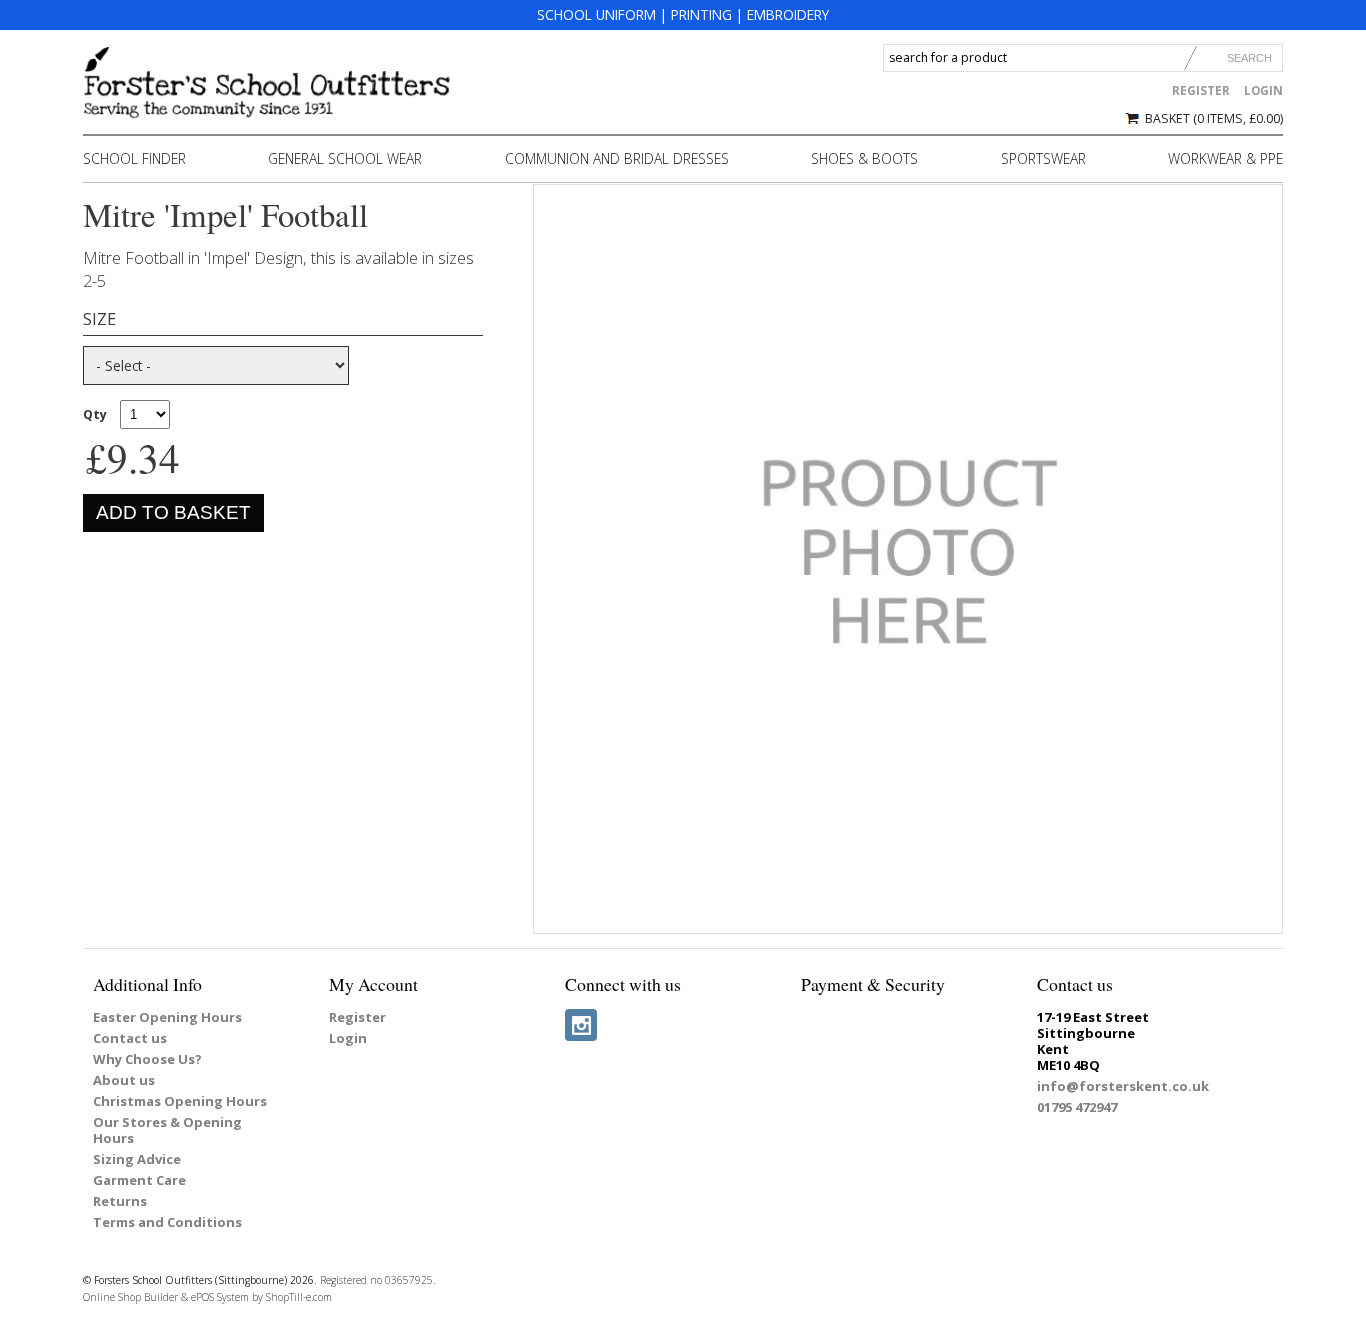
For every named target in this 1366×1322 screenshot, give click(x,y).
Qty (95, 414)
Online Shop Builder (130, 1297)
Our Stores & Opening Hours (167, 1130)
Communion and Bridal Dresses (617, 158)
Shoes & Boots (864, 158)
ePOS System (220, 1297)
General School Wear (345, 158)
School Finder (134, 158)
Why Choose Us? (147, 1059)
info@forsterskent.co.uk (1123, 1086)
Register (1201, 90)
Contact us (130, 1038)
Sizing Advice (137, 1159)
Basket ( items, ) (1214, 118)
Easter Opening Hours (167, 1017)
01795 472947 (1077, 1107)
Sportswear (1043, 158)
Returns (120, 1201)
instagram (581, 1025)
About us (124, 1080)
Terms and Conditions (167, 1222)
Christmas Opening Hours (180, 1101)
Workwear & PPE (1225, 158)
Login (1263, 90)
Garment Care (139, 1180)
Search (1249, 58)
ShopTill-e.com (299, 1297)
